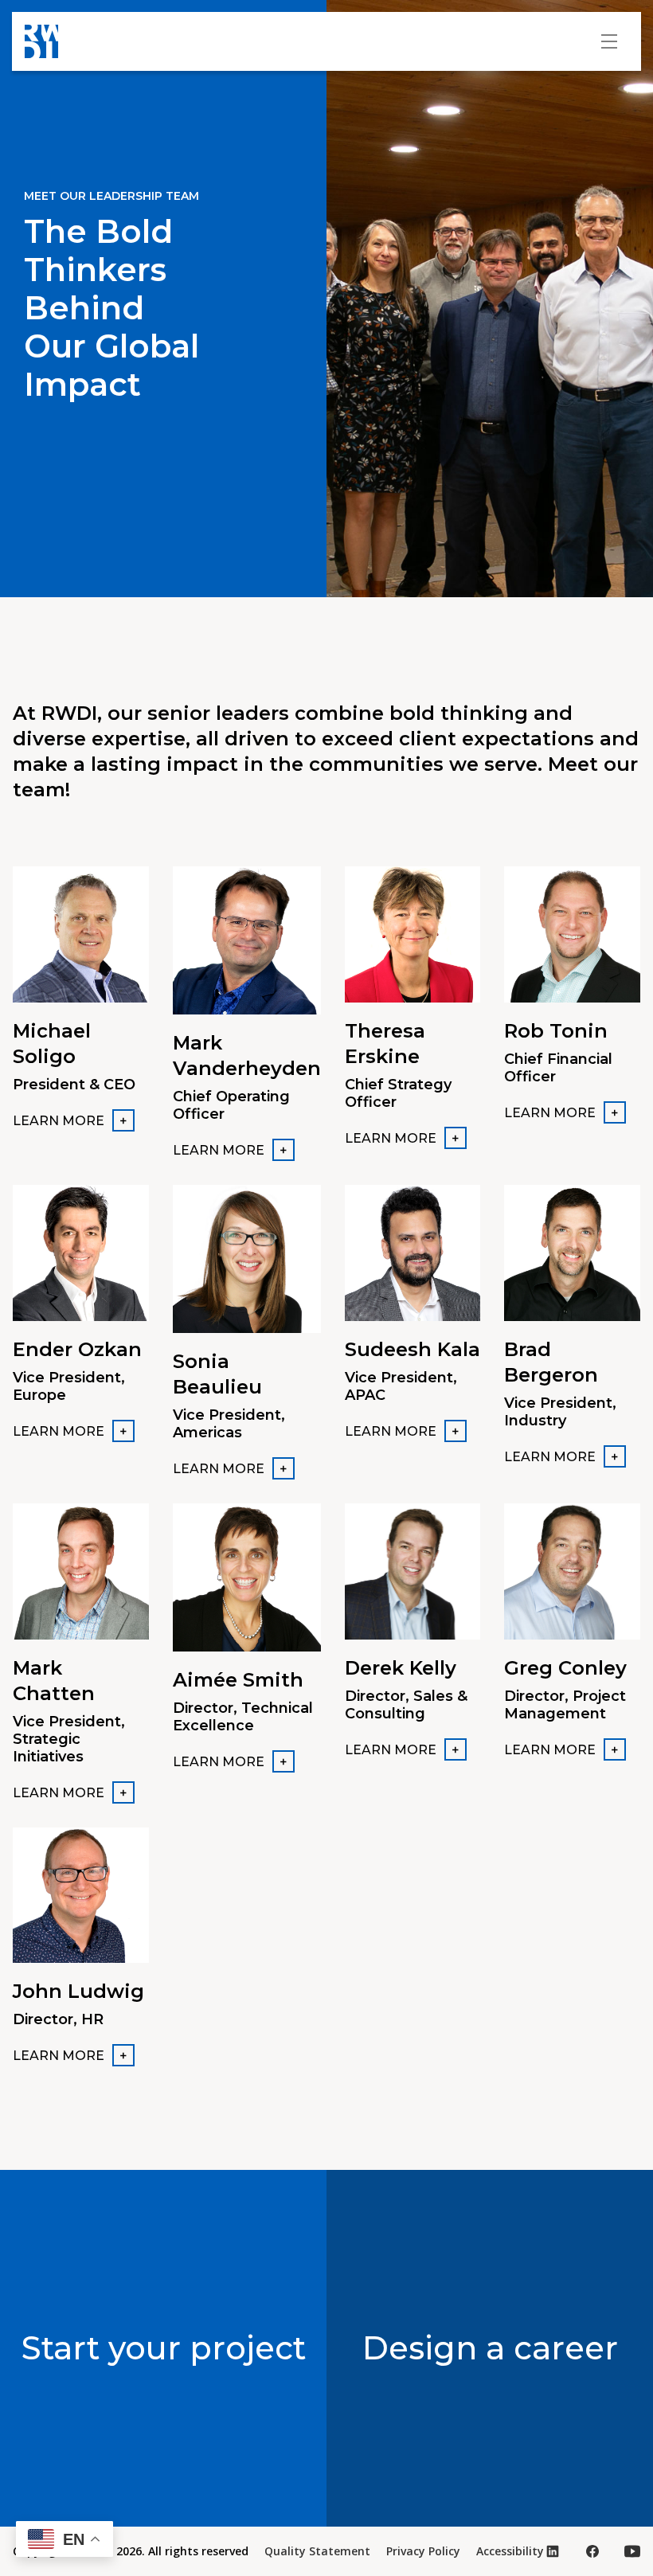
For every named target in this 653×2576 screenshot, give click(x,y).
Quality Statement (317, 2551)
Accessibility (510, 2551)
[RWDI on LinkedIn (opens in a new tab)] (553, 2551)
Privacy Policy (423, 2551)
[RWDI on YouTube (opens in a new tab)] (632, 2551)
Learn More (59, 1121)
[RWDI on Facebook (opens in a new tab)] (592, 2551)
